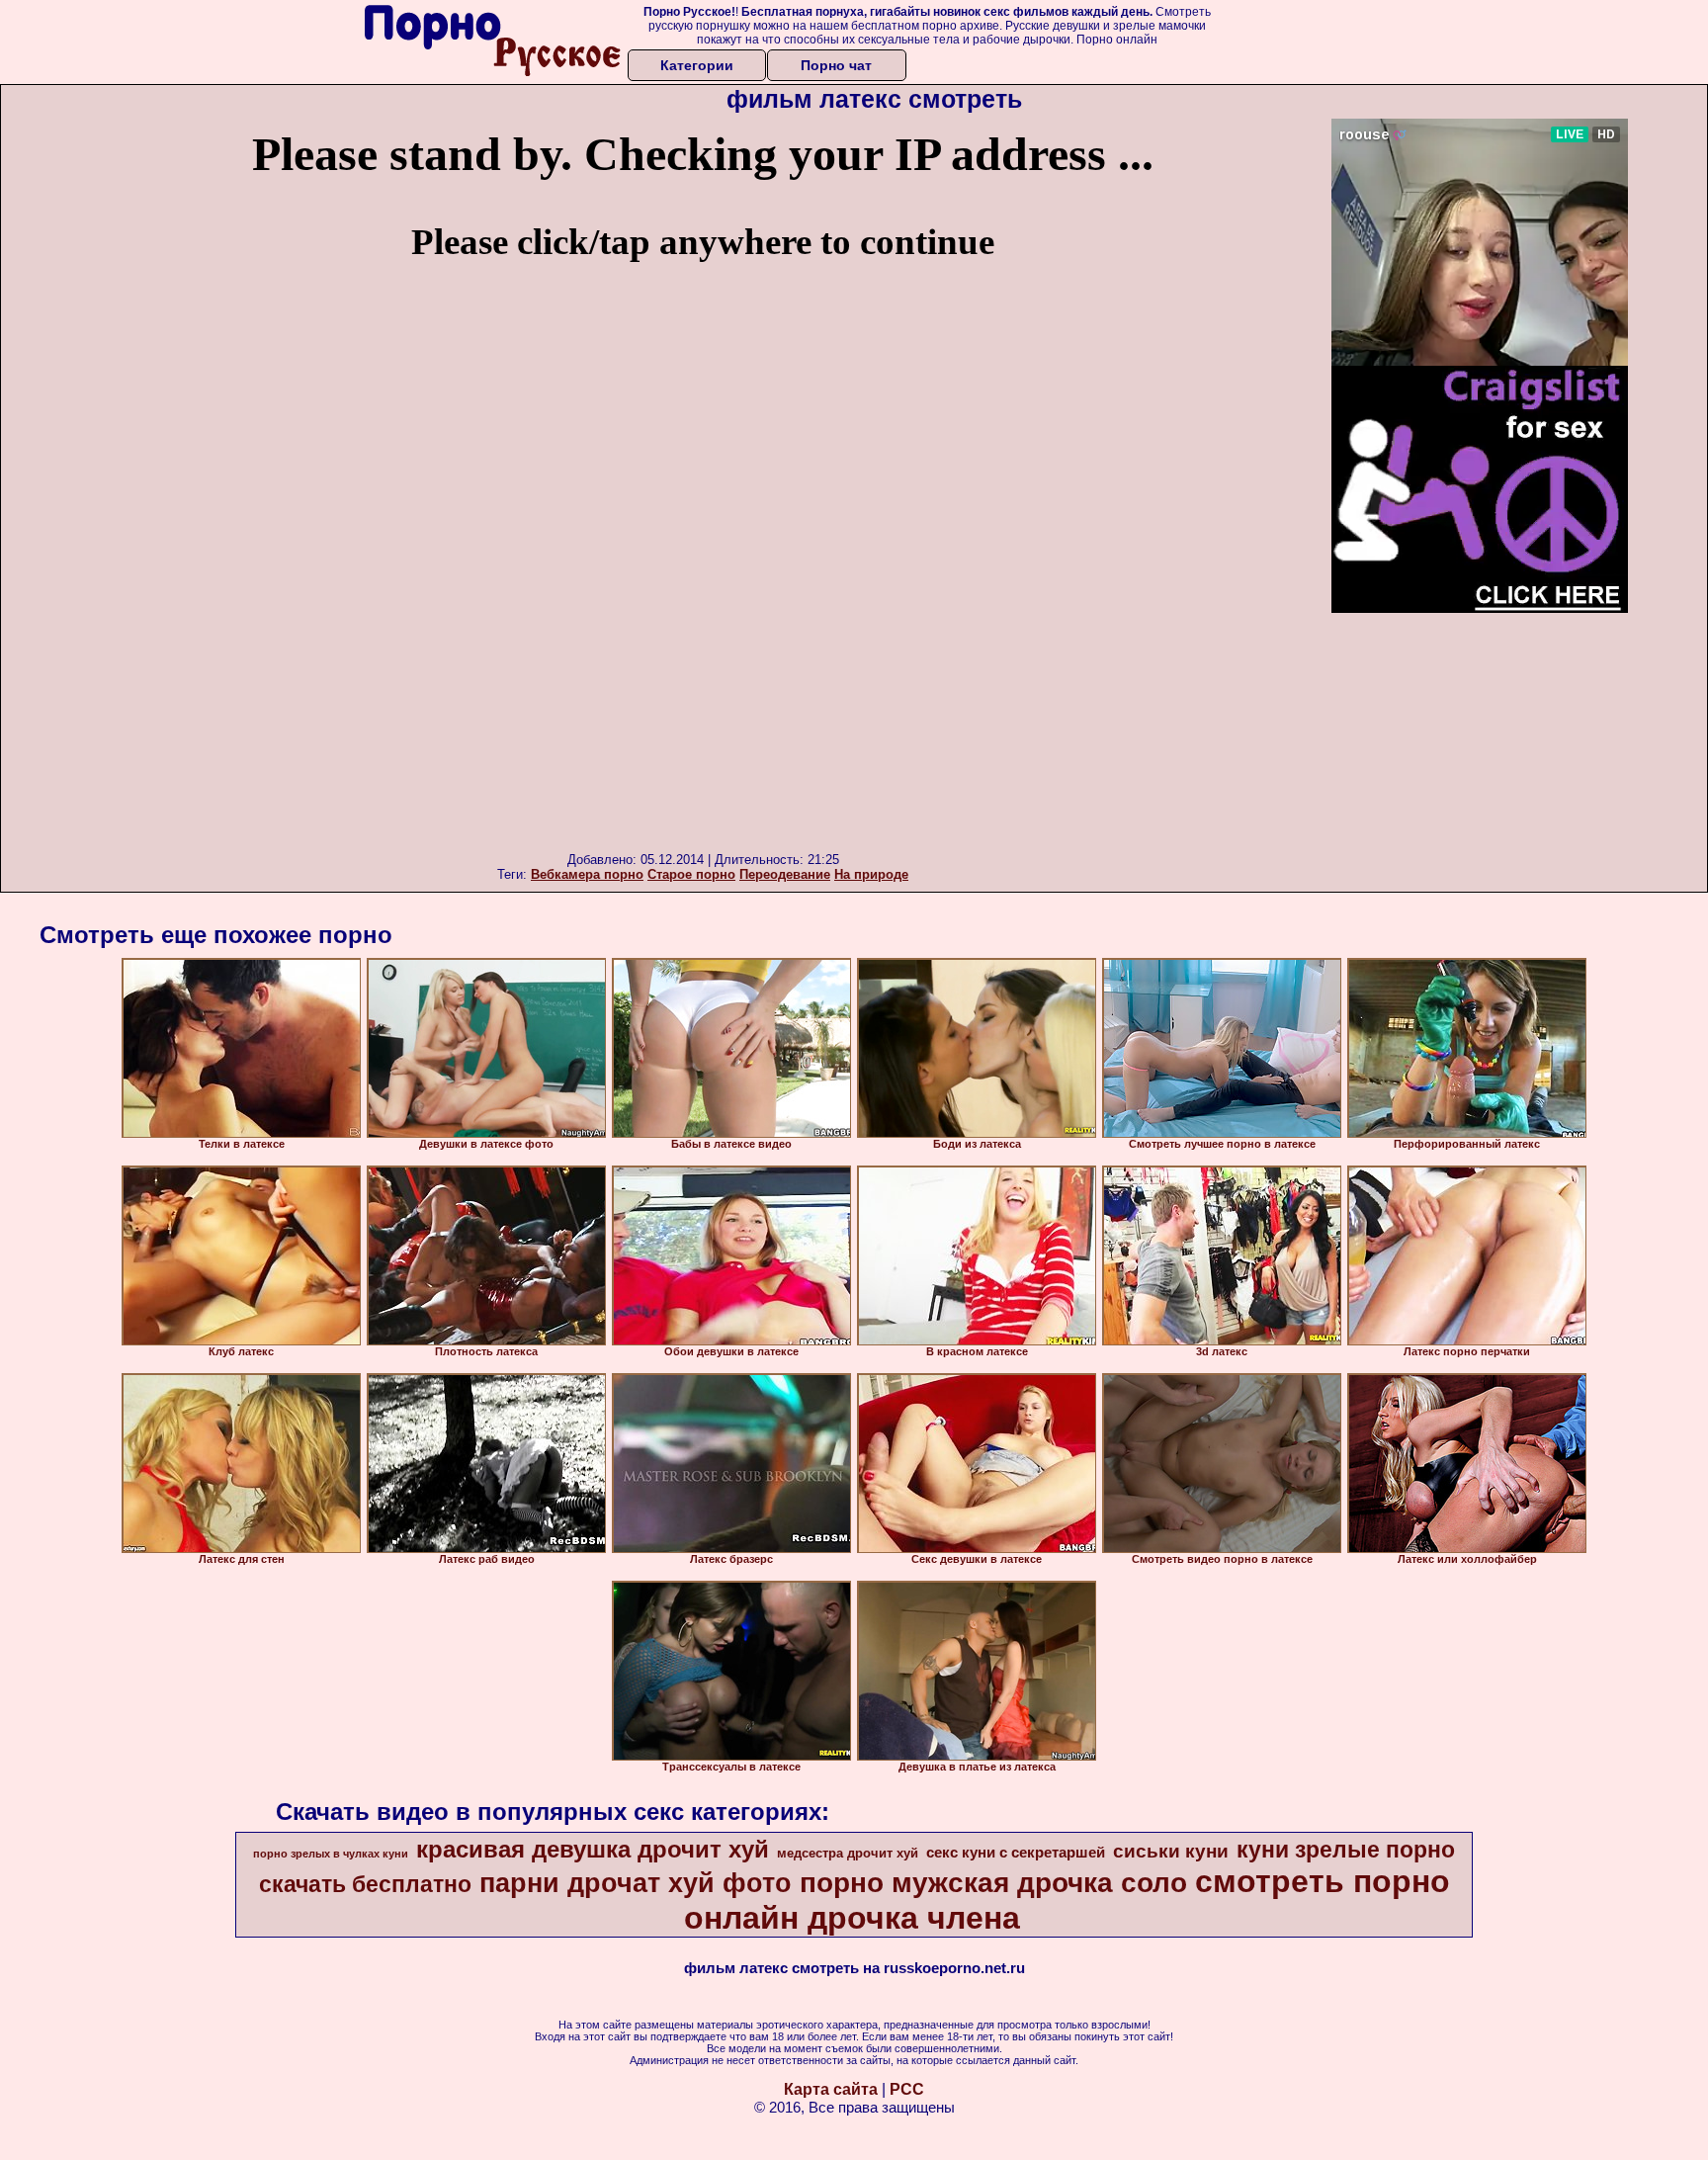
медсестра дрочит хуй (848, 1853)
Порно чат (836, 65)
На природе (871, 874)
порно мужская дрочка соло (993, 1883)
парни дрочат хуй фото (636, 1883)
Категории (697, 65)
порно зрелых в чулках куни (331, 1854)
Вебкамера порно (587, 874)
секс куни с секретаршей (1016, 1853)
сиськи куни (1171, 1851)
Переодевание (785, 874)
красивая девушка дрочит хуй (593, 1849)
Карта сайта (831, 2089)
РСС (907, 2089)
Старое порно (691, 874)
